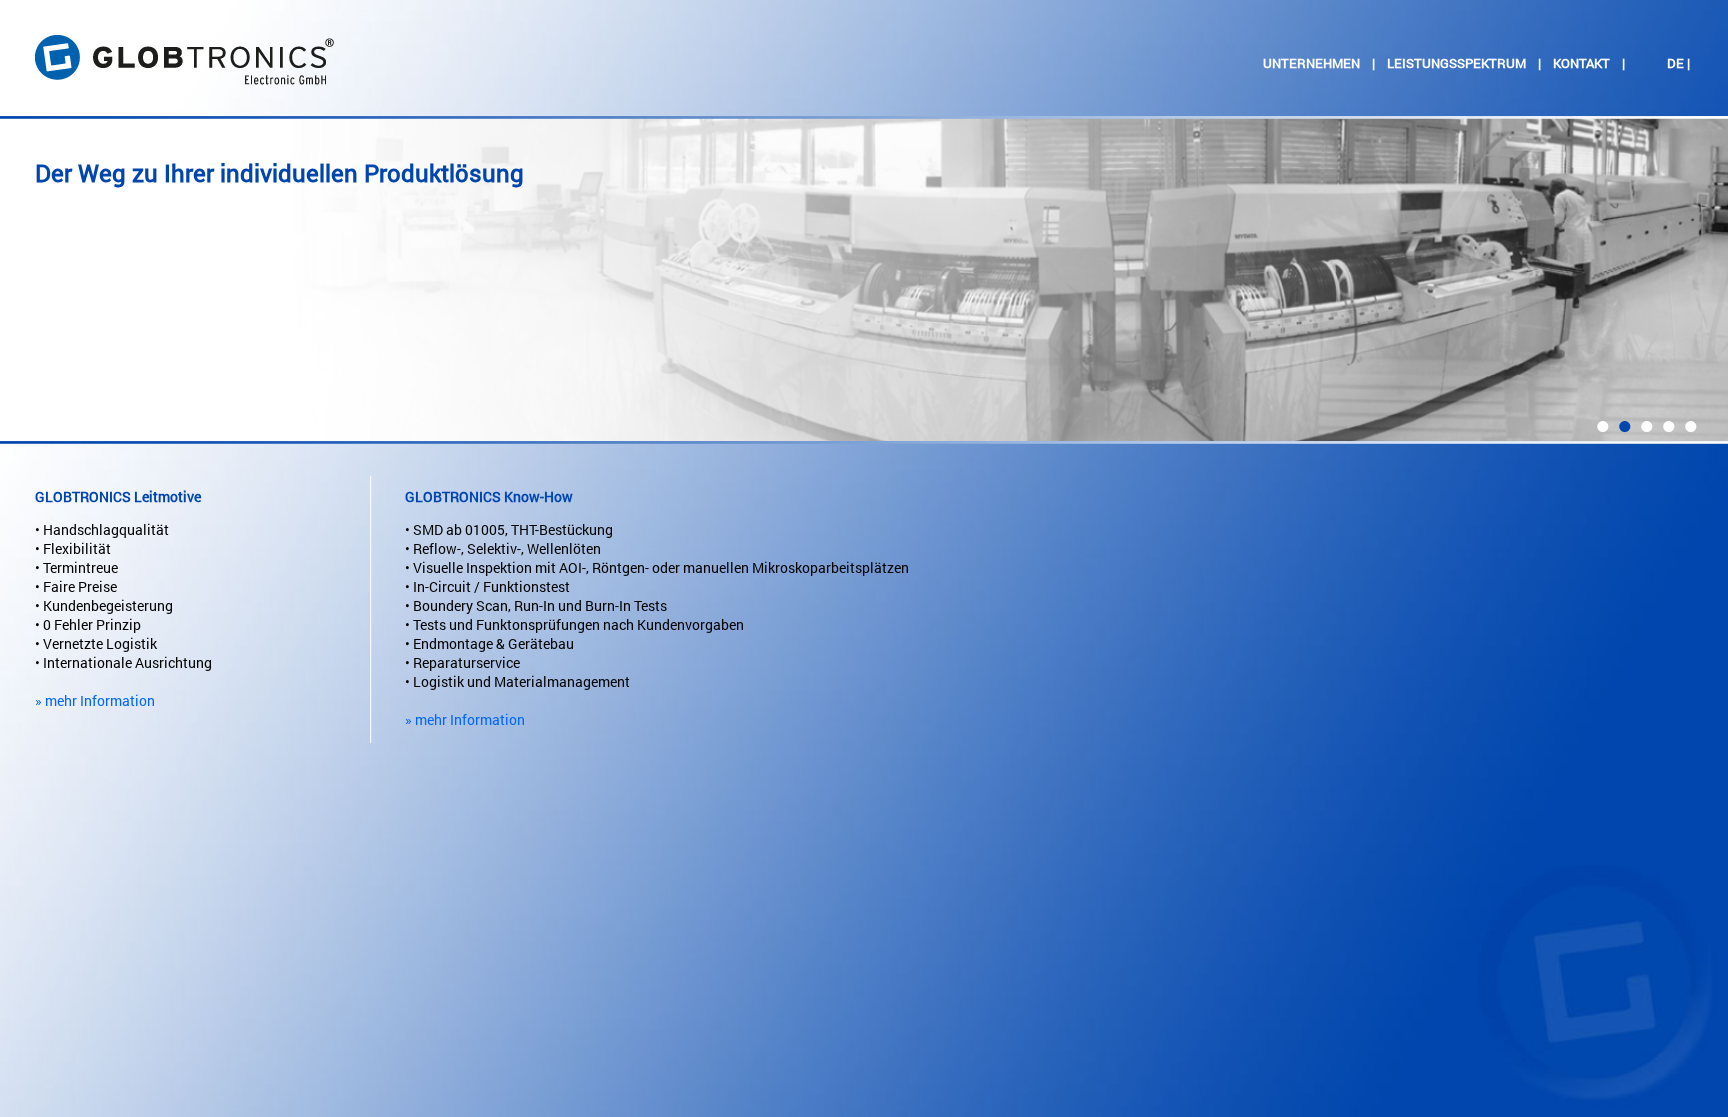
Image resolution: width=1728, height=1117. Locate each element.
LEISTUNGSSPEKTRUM (1456, 63)
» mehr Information (95, 700)
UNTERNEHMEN (1311, 63)
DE (1675, 63)
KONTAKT (1581, 63)
